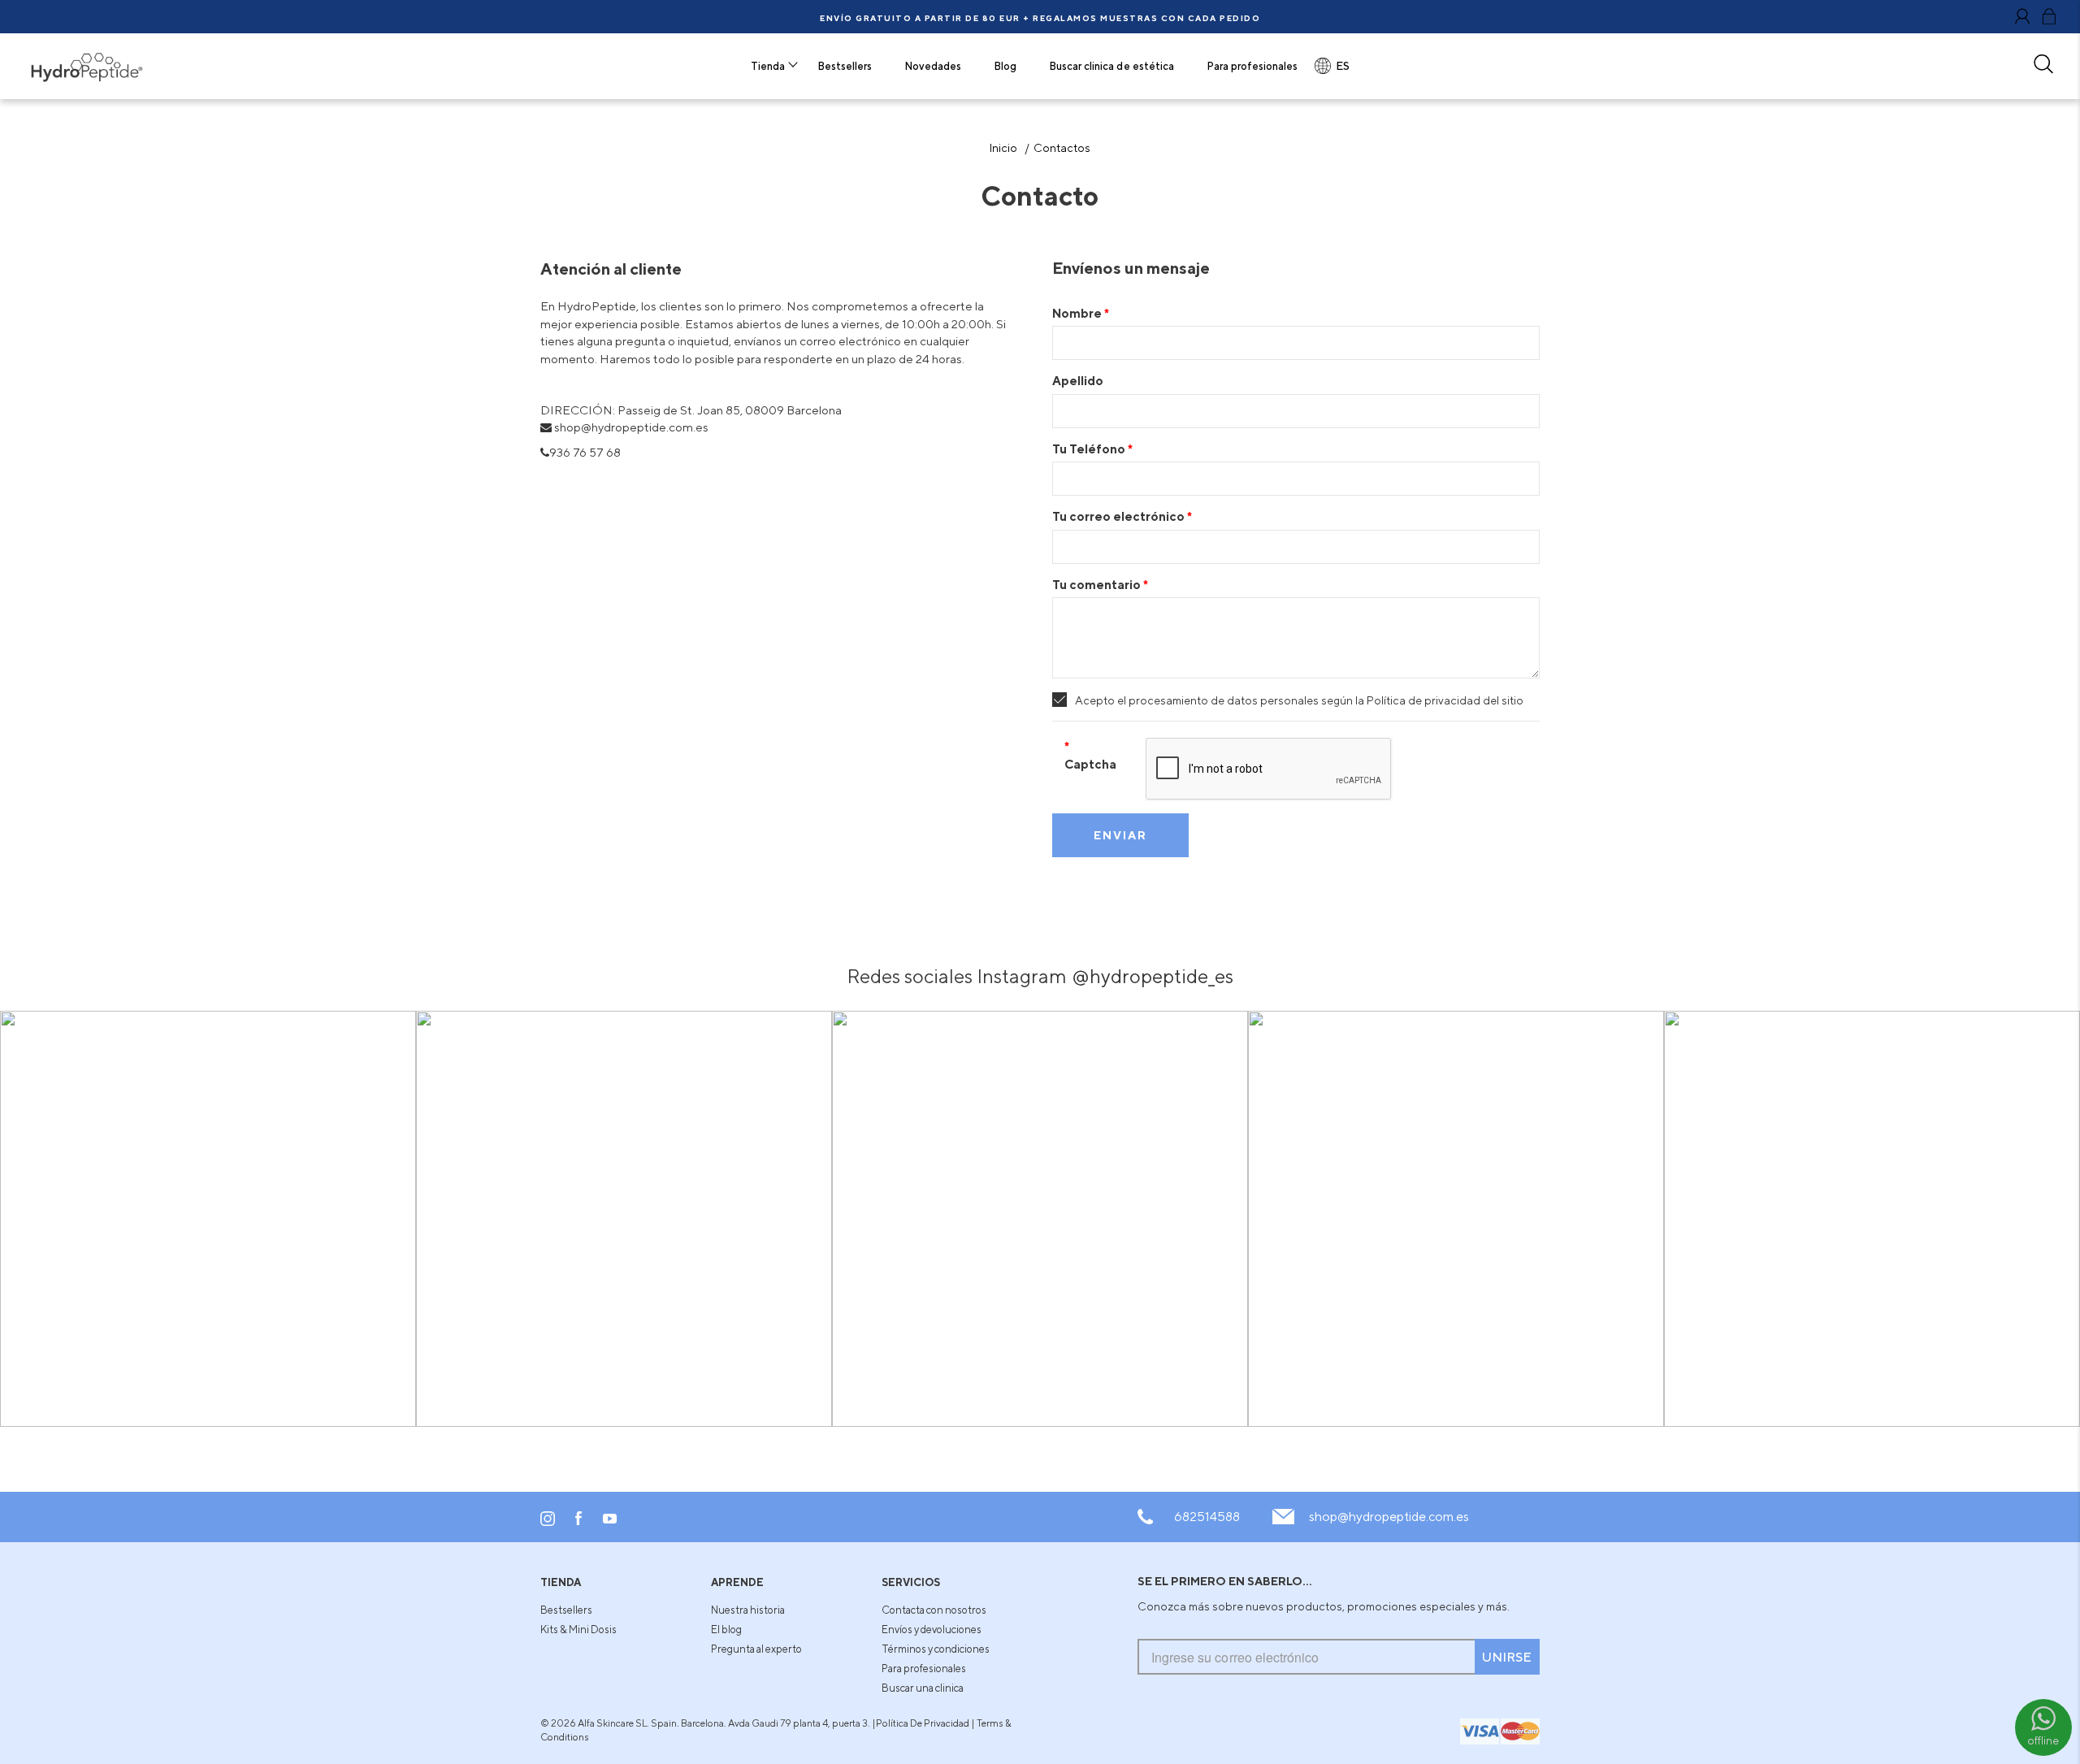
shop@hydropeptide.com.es (1389, 1517)
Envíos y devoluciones (932, 1629)
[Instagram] (548, 1522)
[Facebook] (579, 1522)
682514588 (1207, 1517)
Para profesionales (924, 1668)
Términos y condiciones (936, 1649)
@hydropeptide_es (1153, 976)
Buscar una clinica (923, 1688)
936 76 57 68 (585, 452)
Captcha (1090, 764)
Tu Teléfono (1090, 449)
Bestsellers (566, 1610)
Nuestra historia (748, 1610)
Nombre (1078, 313)
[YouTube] (610, 1519)
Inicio (1003, 147)
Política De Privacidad (923, 1723)
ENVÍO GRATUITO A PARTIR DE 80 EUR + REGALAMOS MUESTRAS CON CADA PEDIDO (1040, 18)
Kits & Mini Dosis (578, 1629)
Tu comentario (1098, 584)
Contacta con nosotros (934, 1610)
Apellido (1078, 380)
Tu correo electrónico (1120, 516)
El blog (726, 1629)
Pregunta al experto (756, 1649)
